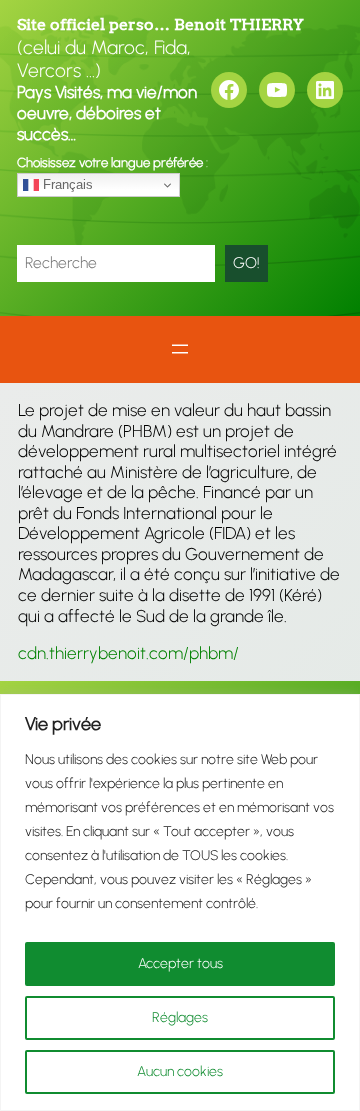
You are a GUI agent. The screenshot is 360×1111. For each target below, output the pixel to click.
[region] (180, 902)
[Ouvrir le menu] (180, 349)
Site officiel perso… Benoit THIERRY (160, 24)
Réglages (180, 1017)
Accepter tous (180, 963)
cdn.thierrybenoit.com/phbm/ (128, 653)
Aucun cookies (180, 1071)
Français (66, 184)
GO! (246, 262)
